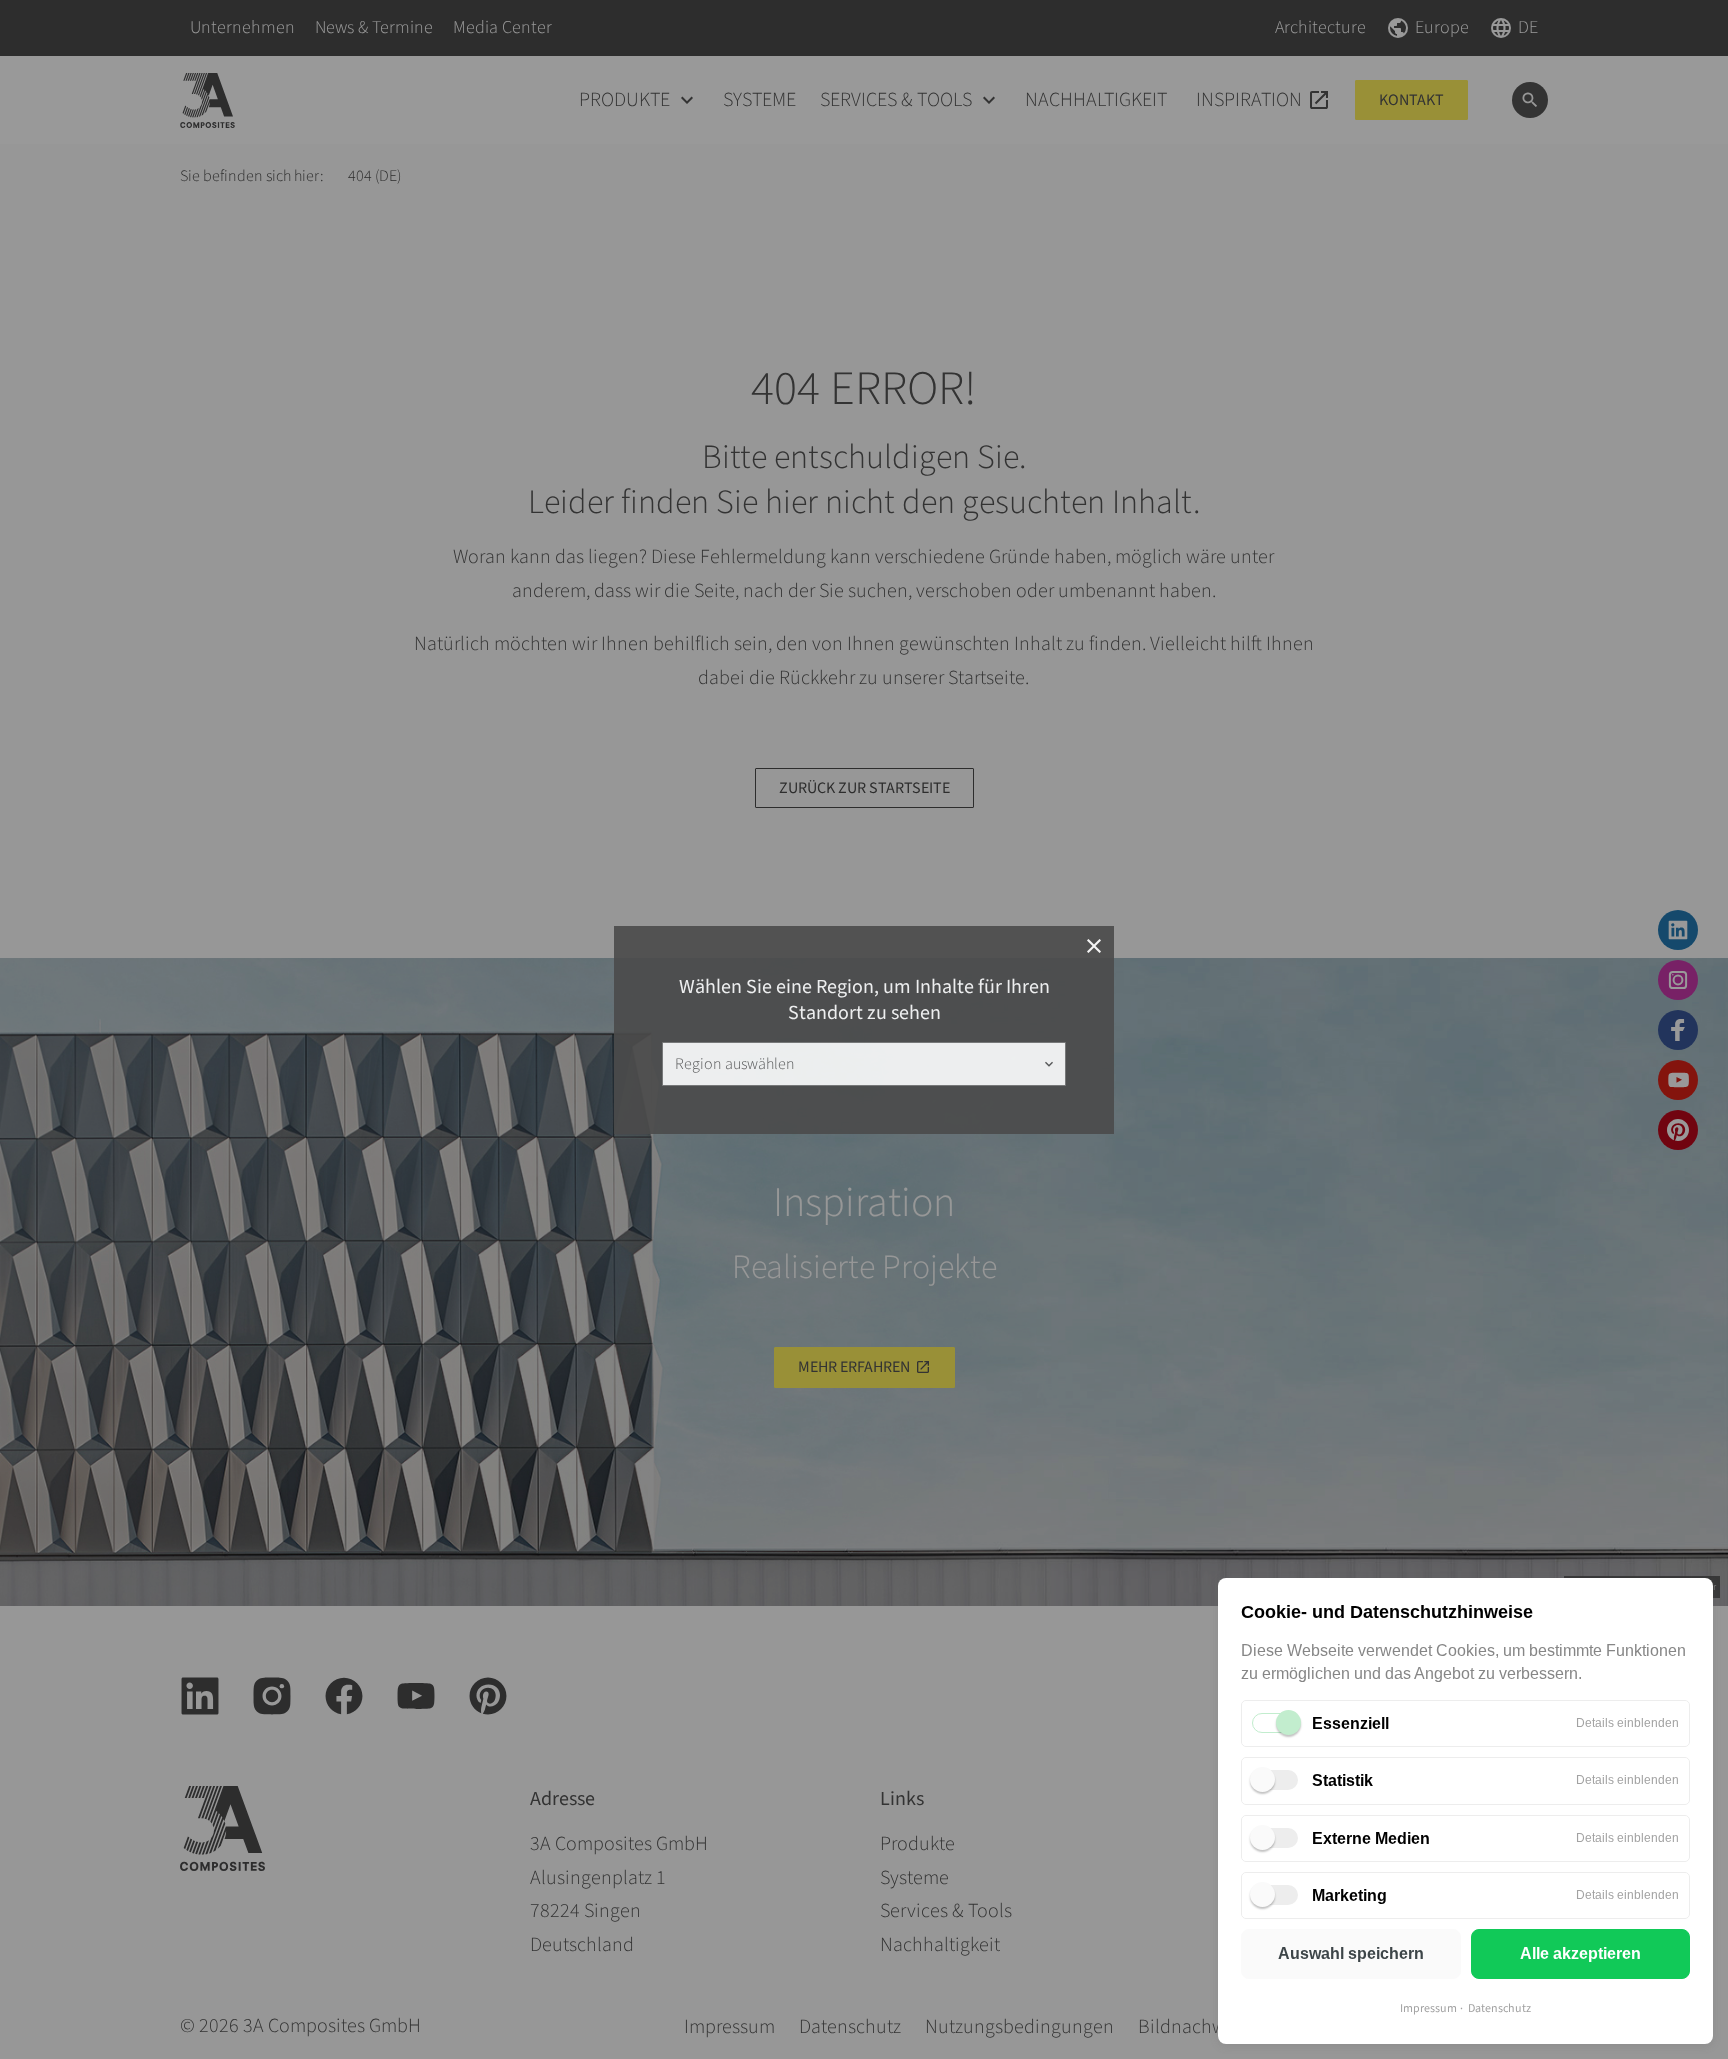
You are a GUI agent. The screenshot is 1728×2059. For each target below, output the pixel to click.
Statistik (1342, 1780)
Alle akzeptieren (1580, 1953)
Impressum (1428, 2008)
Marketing (1349, 1895)
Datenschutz (1499, 2008)
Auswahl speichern (1351, 1953)
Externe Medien (1371, 1838)
